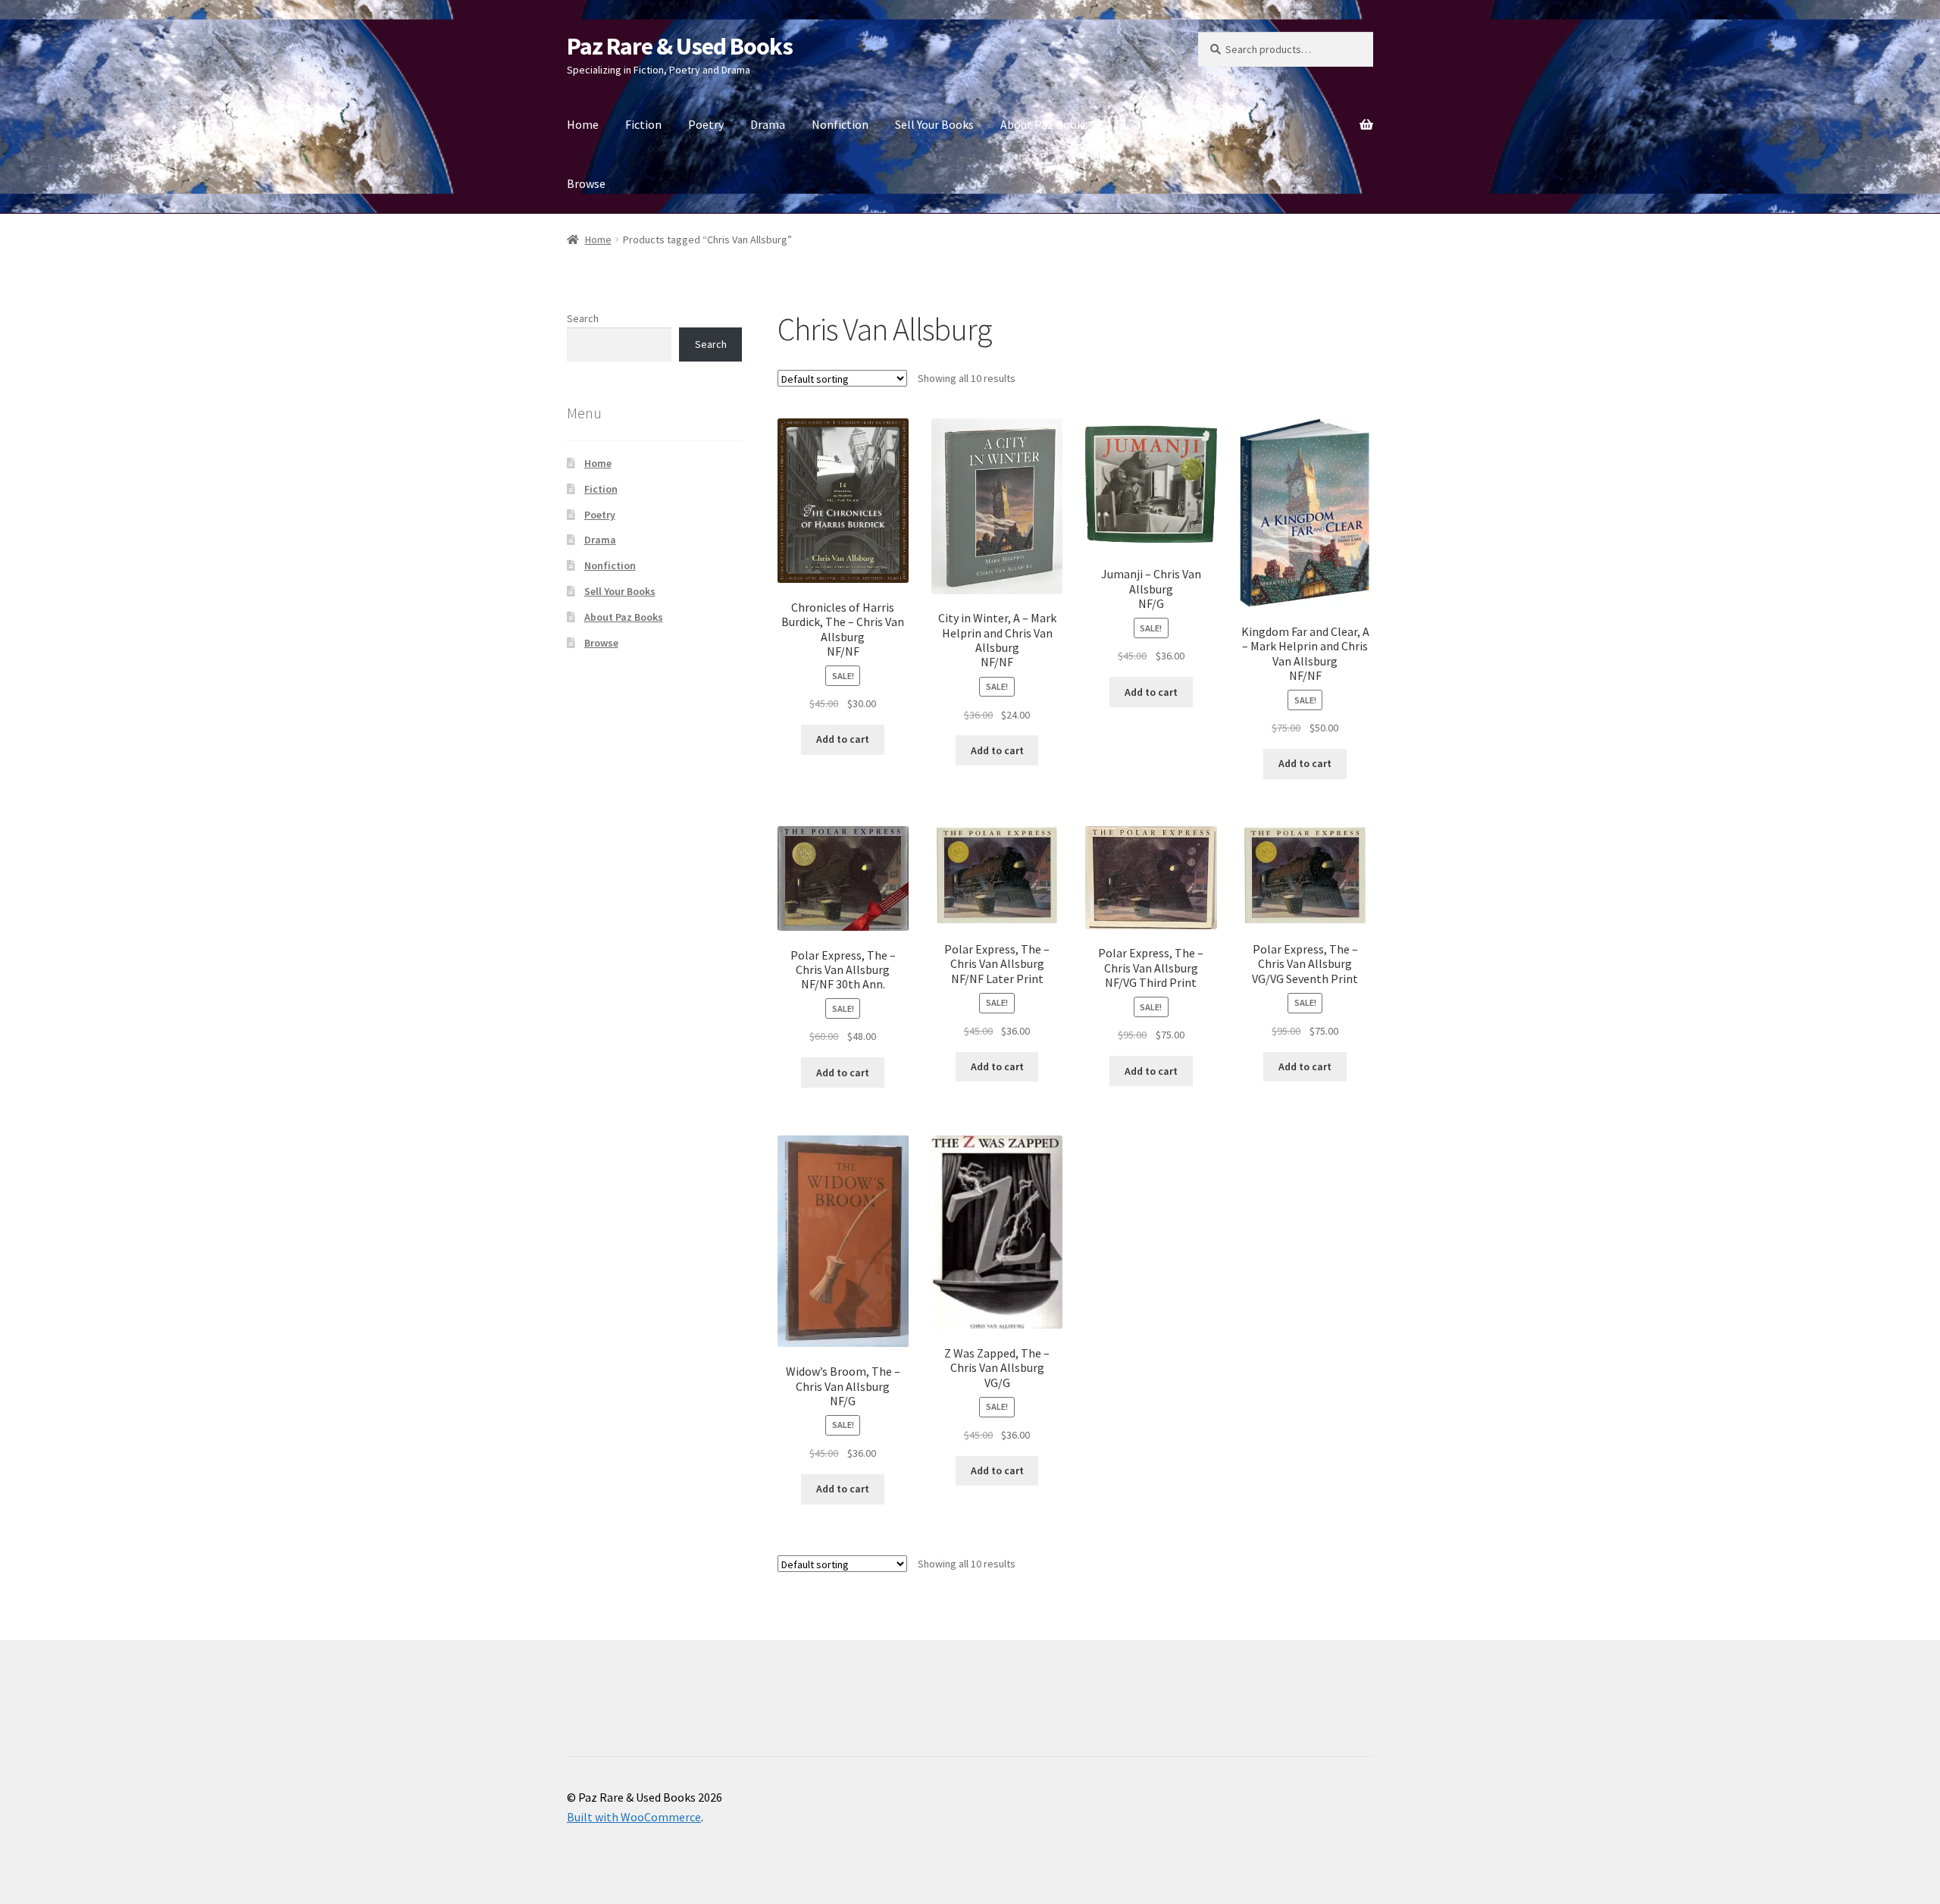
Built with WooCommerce (634, 1817)
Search (583, 318)
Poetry (706, 124)
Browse (586, 183)
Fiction (643, 124)
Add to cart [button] (843, 739)
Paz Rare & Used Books (680, 46)
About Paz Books (1044, 124)
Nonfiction (840, 124)
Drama (768, 124)
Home (583, 124)
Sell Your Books (934, 124)
